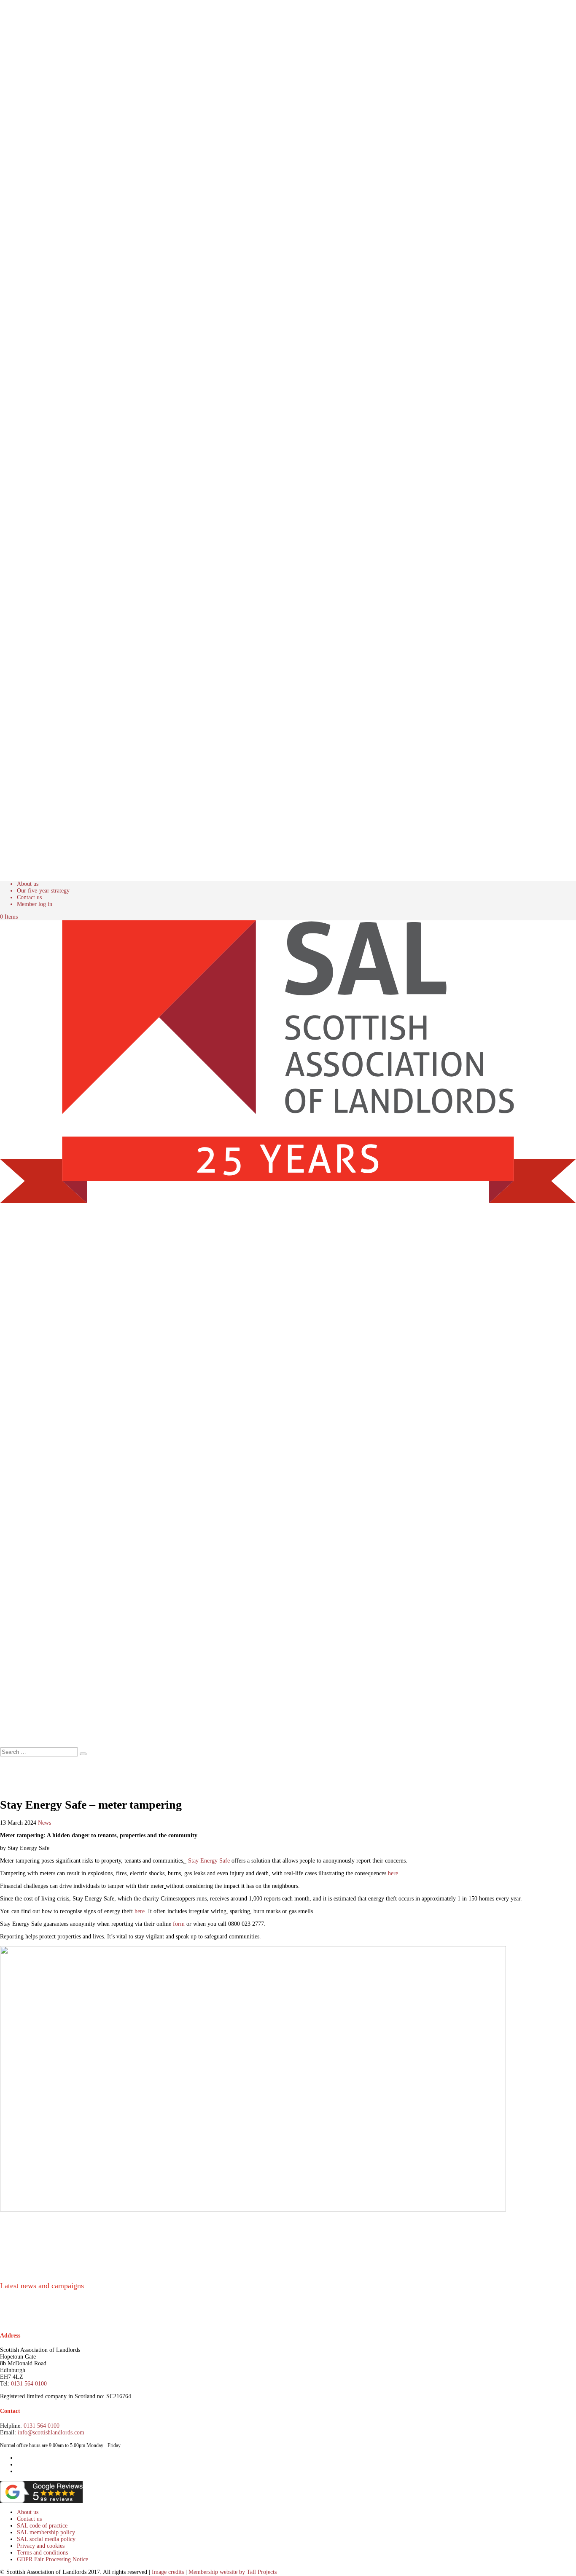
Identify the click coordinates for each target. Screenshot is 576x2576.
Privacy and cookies (41, 2546)
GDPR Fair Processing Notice (52, 2559)
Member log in (35, 904)
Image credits (168, 2572)
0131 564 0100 (29, 2384)
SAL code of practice (42, 2526)
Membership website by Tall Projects (233, 2572)
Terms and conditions (42, 2553)
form (179, 1924)
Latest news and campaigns (42, 2286)
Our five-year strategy (43, 891)
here (393, 1873)
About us (28, 884)
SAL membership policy (46, 2532)
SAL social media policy (46, 2539)
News (44, 1823)
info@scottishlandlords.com (51, 2433)
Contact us (29, 897)
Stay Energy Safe (209, 1861)
